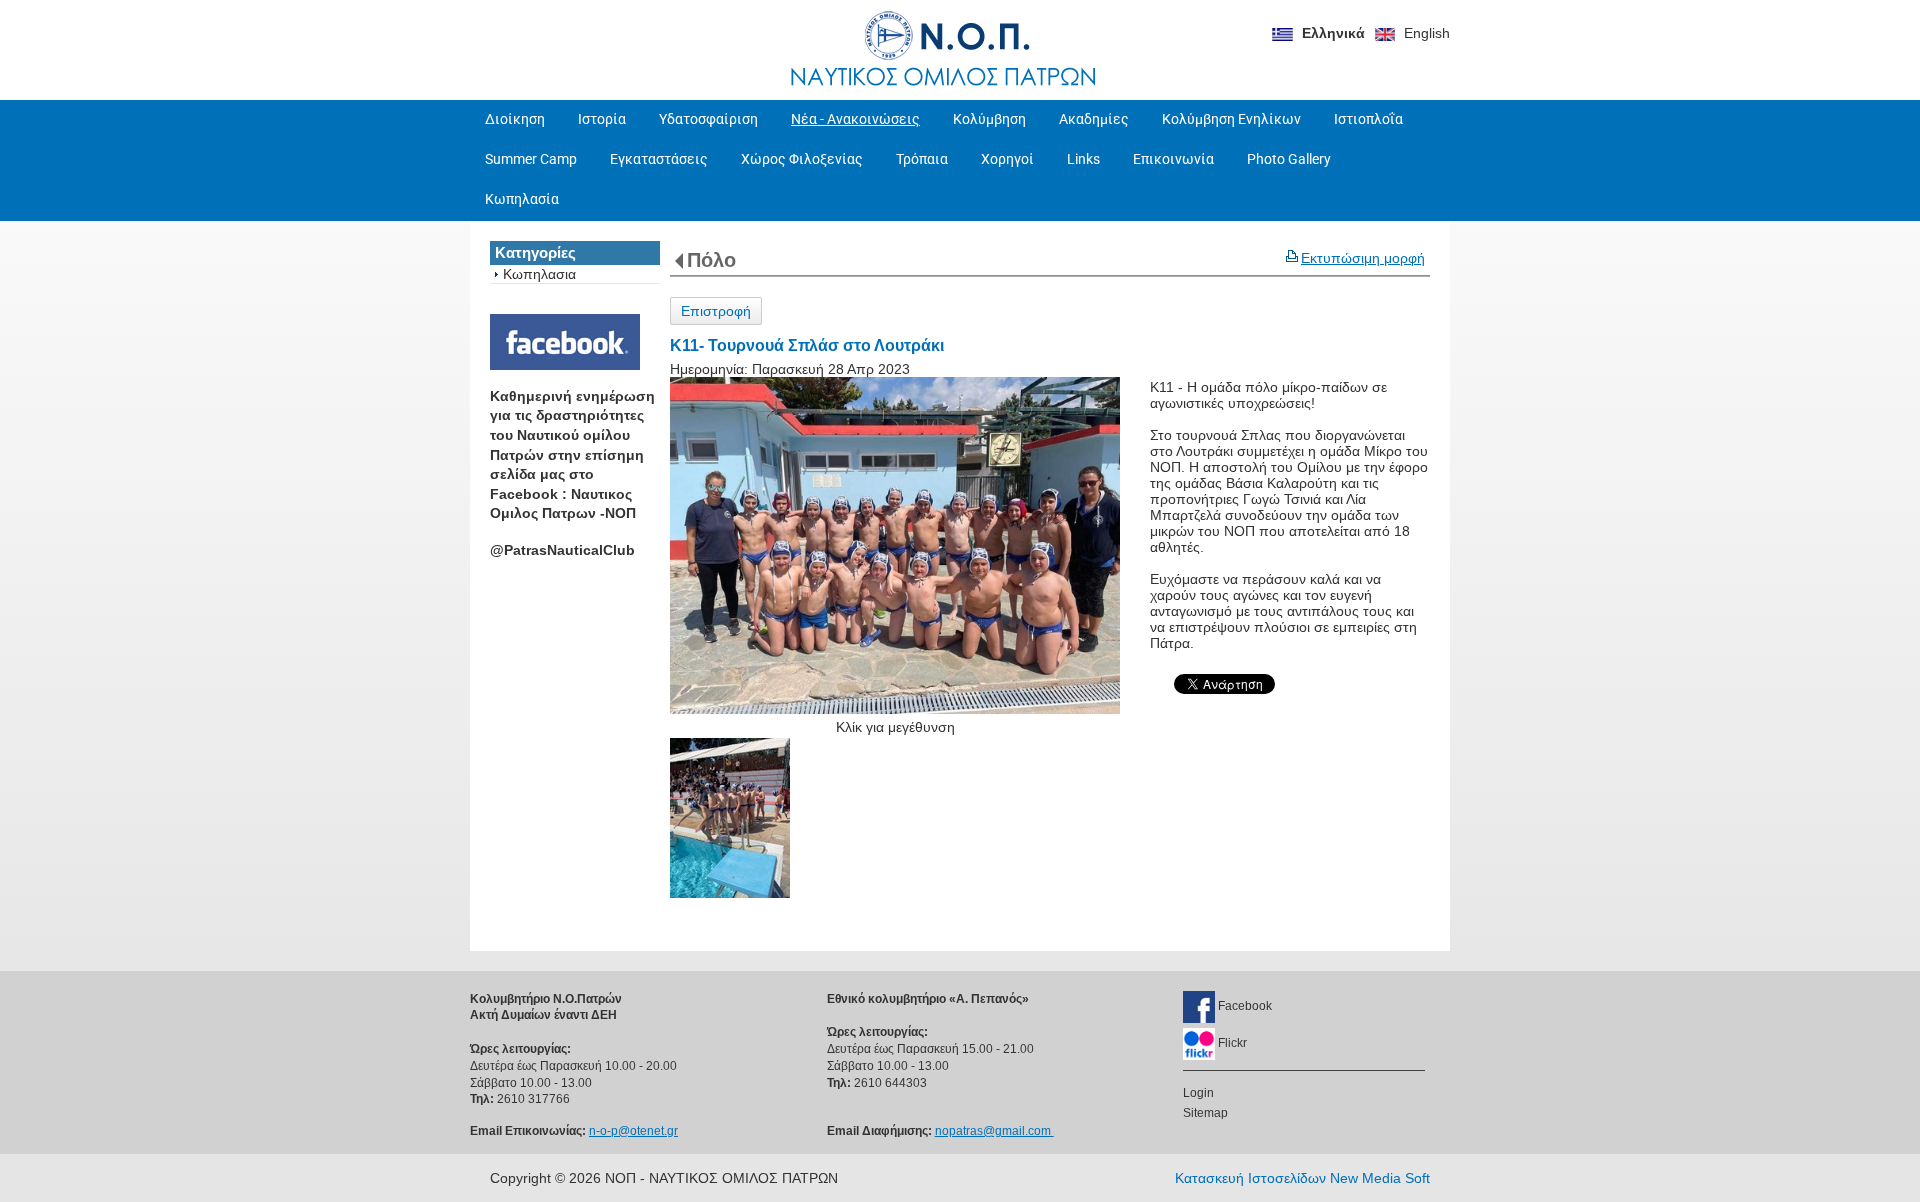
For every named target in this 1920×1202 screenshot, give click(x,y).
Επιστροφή (716, 311)
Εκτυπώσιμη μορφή (1363, 258)
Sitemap (1205, 1113)
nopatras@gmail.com (994, 1131)
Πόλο (711, 260)
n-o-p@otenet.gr (633, 1131)
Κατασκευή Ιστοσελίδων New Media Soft (1302, 1178)
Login (1198, 1093)
